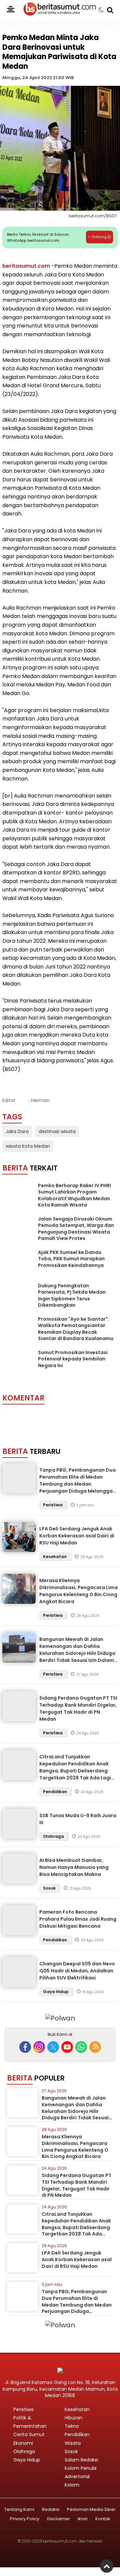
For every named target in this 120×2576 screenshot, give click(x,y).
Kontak (103, 2519)
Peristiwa (53, 1505)
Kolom (72, 2485)
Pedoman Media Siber (91, 2510)
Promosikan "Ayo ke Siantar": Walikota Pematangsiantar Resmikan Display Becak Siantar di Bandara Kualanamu (76, 1329)
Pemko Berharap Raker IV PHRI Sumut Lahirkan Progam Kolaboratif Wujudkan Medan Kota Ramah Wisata (74, 1195)
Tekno (72, 2426)
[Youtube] (67, 2047)
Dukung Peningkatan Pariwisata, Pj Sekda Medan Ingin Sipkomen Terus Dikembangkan (72, 1296)
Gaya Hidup (56, 1992)
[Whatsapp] (81, 2047)
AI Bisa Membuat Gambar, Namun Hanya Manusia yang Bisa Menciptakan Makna (74, 1867)
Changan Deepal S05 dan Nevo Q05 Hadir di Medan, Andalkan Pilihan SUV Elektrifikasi (77, 1971)
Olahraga (54, 1836)
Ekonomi (23, 2443)
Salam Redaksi (81, 2460)
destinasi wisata (57, 1131)
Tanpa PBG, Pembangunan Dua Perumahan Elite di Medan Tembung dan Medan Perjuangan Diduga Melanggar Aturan (77, 1484)
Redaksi (51, 2510)
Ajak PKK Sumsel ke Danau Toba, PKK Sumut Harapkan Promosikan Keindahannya (71, 1259)
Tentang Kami (19, 2510)
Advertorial (77, 2477)
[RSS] (95, 2047)
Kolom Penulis (81, 2468)
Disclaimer (58, 2519)
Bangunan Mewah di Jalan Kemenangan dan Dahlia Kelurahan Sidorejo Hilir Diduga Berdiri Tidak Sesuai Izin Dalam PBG (77, 1653)
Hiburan (73, 2418)
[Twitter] (53, 2047)
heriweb (94, 2541)
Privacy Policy (25, 2519)
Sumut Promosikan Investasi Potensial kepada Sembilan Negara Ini (73, 1359)
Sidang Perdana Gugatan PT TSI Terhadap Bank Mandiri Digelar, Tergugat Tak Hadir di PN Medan (78, 1708)
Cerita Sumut (29, 2434)
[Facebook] (25, 2047)
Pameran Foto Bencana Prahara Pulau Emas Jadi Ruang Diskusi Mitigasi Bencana (78, 1919)
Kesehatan (55, 1557)
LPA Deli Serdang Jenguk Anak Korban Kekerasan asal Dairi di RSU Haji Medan (77, 1536)
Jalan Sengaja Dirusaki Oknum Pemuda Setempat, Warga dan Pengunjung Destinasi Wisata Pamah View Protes (76, 1229)
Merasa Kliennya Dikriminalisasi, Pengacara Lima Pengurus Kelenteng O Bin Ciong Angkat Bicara (78, 1591)
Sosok (50, 1888)
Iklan (83, 2519)
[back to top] (107, 2566)
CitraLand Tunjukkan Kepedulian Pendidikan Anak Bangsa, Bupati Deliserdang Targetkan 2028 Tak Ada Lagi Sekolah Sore (75, 1771)
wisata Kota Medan (28, 1146)
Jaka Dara (17, 1131)
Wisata (73, 2443)
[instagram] (39, 2047)
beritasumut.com (26, 266)
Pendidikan (55, 1792)
